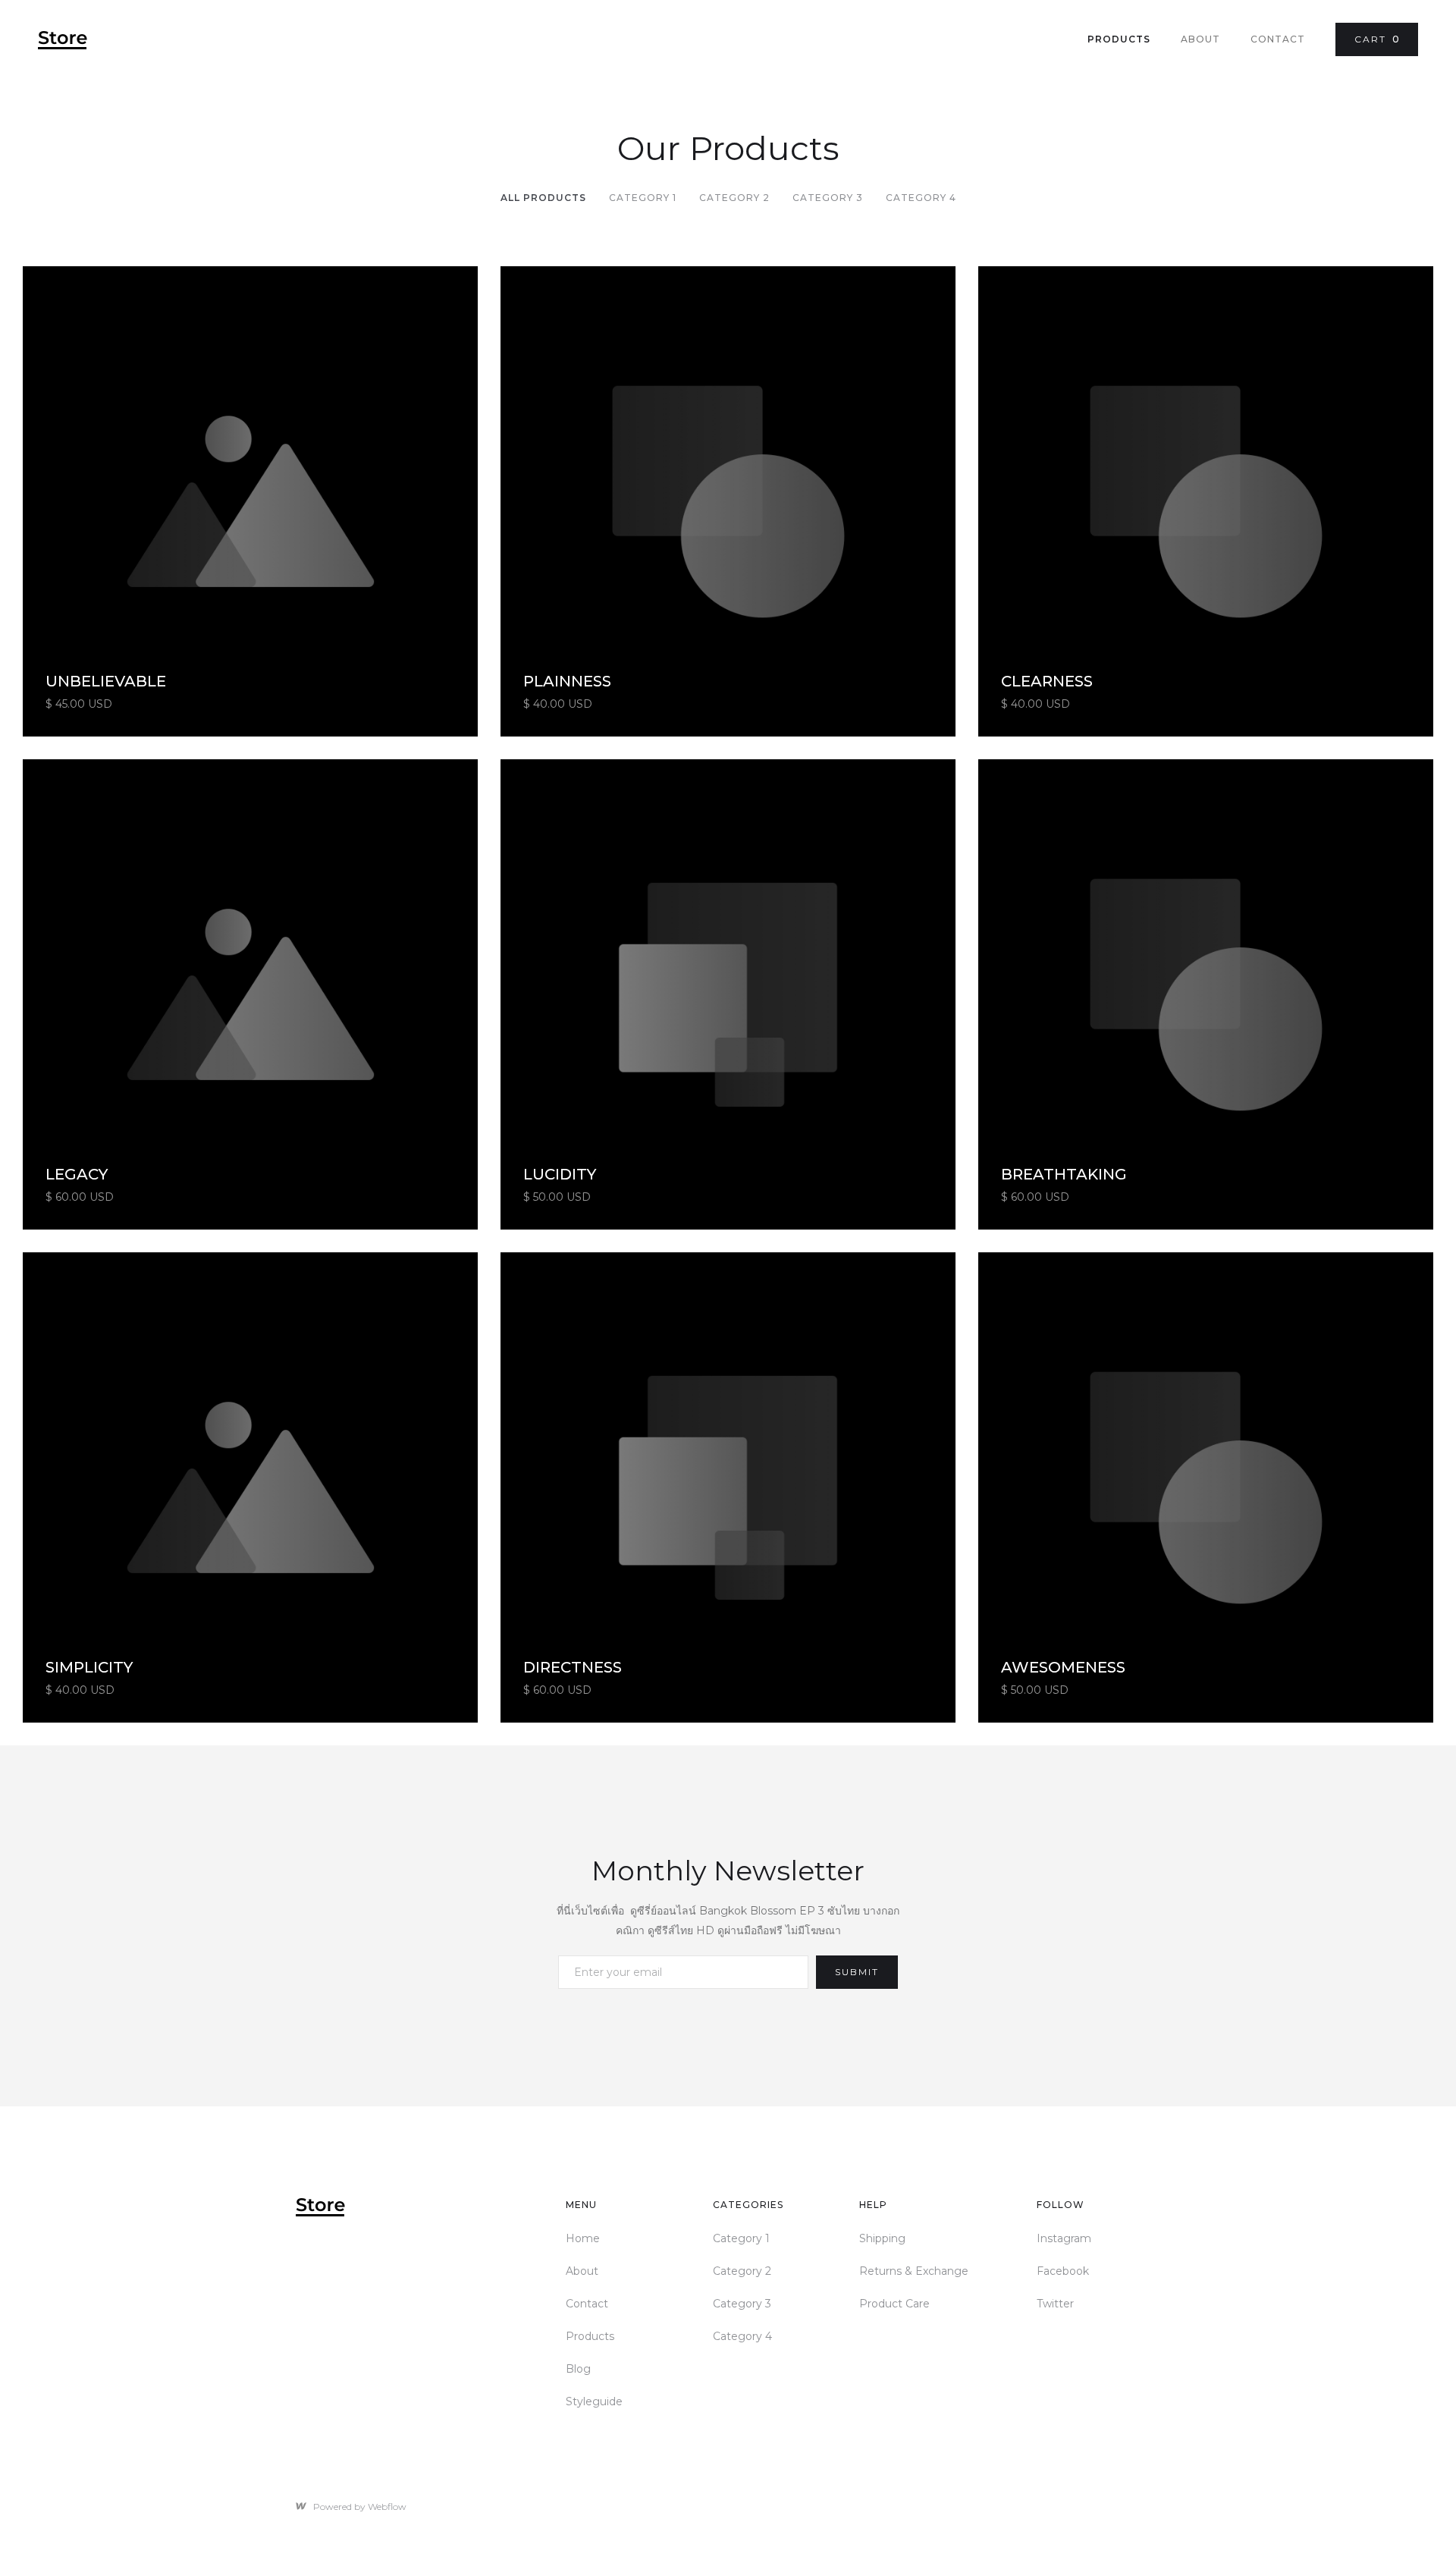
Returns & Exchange (914, 2271)
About (1200, 39)
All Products (543, 198)
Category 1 (643, 198)
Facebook (1063, 2271)
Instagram (1064, 2238)
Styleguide (594, 2401)
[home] (63, 40)
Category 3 (828, 198)
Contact (1278, 39)
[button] (1377, 39)
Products (1119, 39)
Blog (578, 2369)
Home (583, 2238)
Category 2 (734, 198)
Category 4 (921, 198)
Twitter (1055, 2304)
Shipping (882, 2238)
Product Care (894, 2304)
